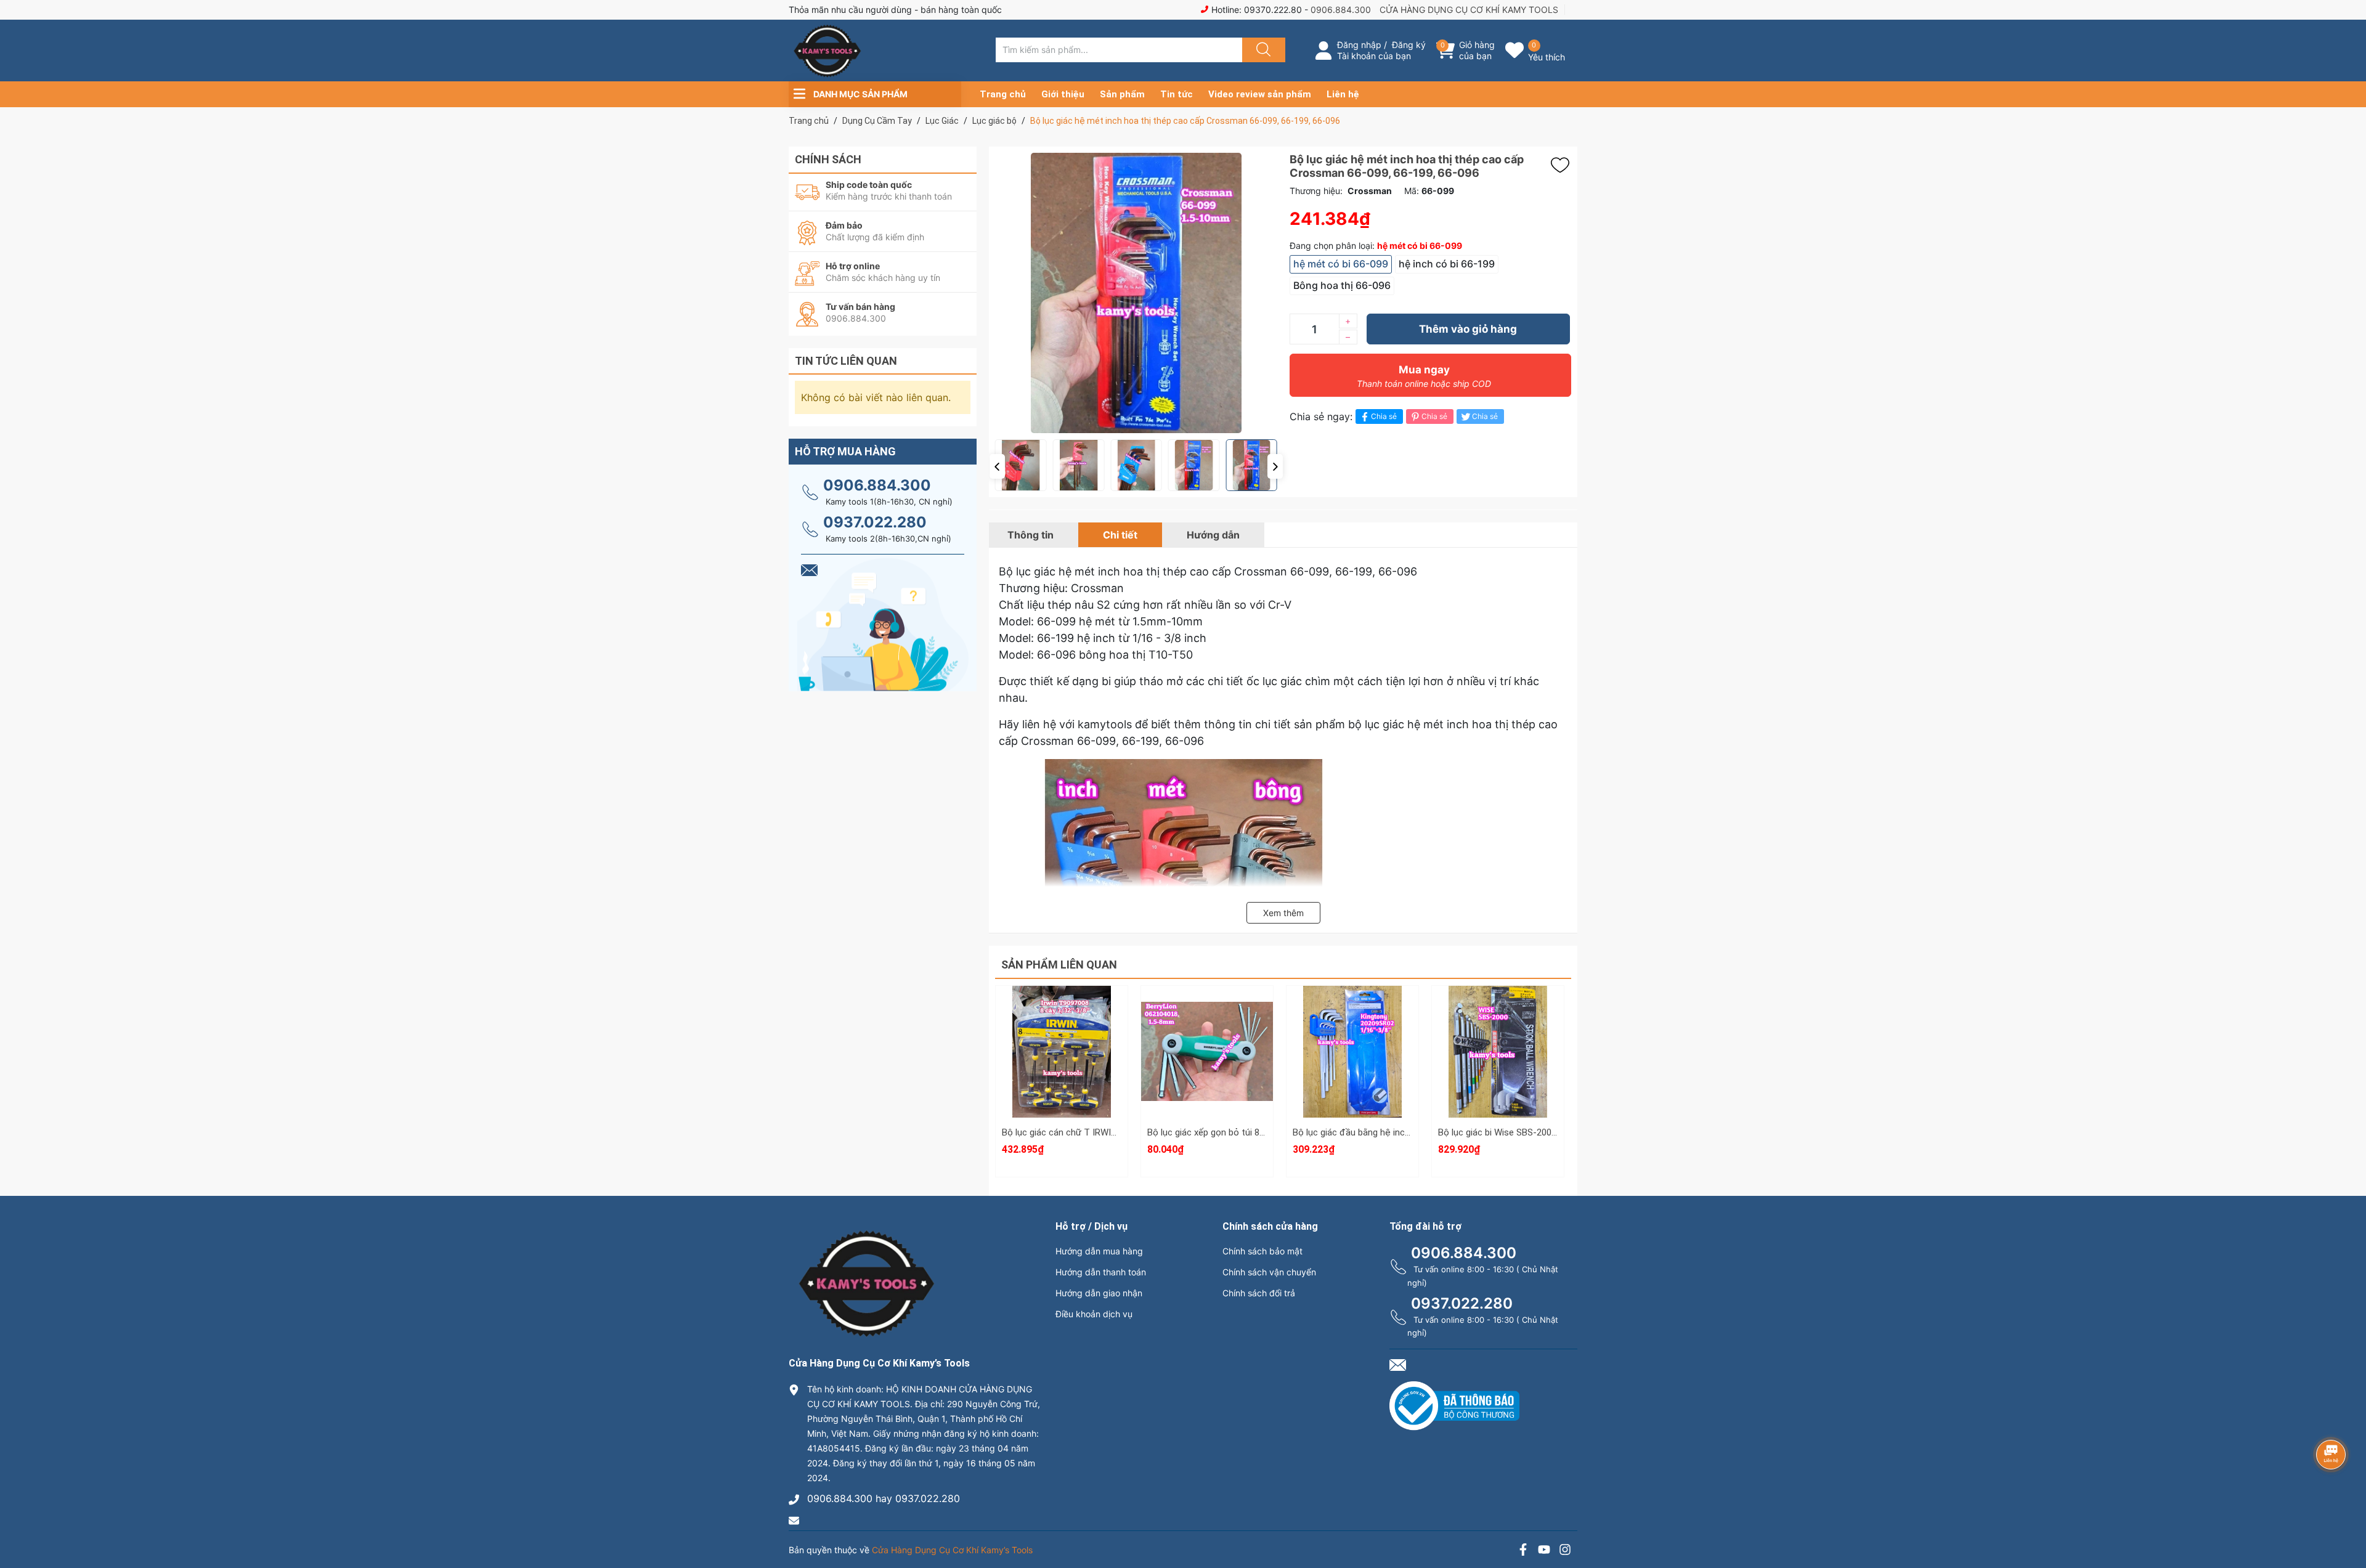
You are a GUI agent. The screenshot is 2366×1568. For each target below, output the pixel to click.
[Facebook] (1523, 1551)
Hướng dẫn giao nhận (1099, 1293)
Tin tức (1177, 94)
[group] (1136, 293)
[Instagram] (1565, 1551)
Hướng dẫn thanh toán (1101, 1272)
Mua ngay (1424, 376)
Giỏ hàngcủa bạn (1477, 50)
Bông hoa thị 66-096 (1342, 285)
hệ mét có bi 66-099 (1341, 264)
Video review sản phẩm (1260, 94)
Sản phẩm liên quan (1059, 965)
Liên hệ (1343, 94)
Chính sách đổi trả (1259, 1293)
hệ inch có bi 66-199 (1447, 264)
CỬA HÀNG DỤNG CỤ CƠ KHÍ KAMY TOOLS (1469, 10)
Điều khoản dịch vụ (1094, 1314)
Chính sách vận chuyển (1269, 1272)
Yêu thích (1547, 57)
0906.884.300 (1341, 10)
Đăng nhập (1359, 45)
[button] (997, 466)
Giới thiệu (1063, 94)
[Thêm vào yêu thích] (1563, 165)
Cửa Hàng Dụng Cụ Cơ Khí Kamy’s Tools (952, 1550)
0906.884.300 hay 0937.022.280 (884, 1498)
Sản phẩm (1122, 94)
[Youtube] (1544, 1551)
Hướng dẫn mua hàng (1099, 1251)
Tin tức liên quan (846, 361)
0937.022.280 (875, 522)
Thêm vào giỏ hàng (1468, 329)
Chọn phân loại (1062, 1009)
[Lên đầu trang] (2346, 1516)
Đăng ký (1409, 45)
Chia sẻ (1384, 416)
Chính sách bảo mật (1262, 1251)
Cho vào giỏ (1062, 1067)
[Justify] (1262, 50)
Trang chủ (1003, 94)
